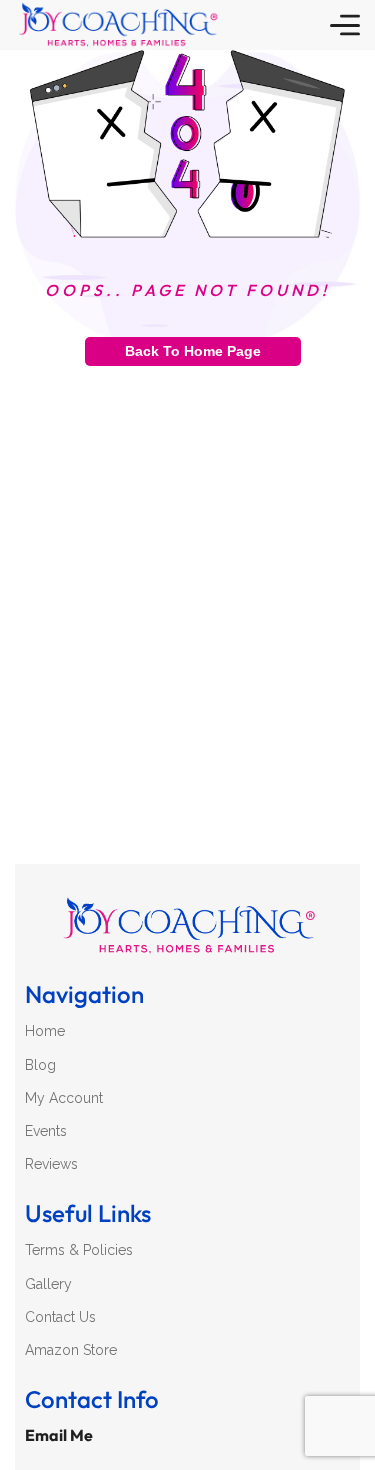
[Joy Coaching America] (117, 25)
